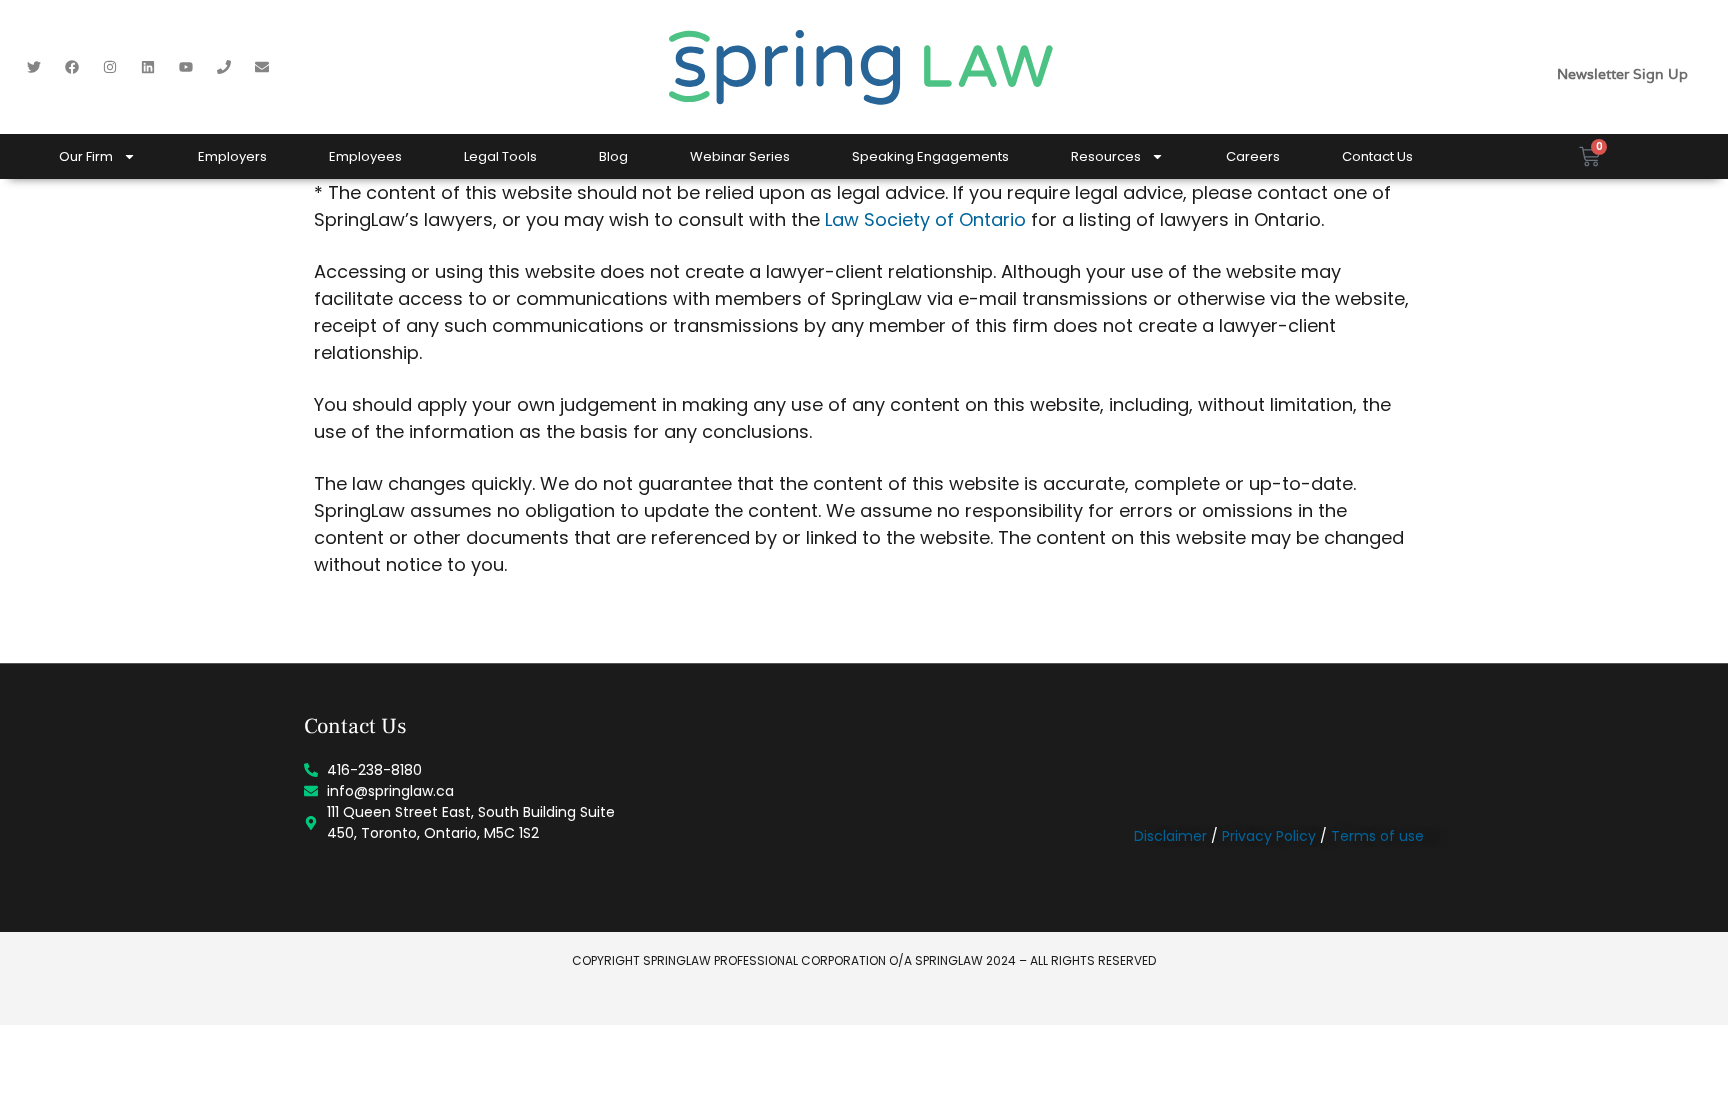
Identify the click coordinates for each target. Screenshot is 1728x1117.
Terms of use (1377, 836)
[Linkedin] (148, 67)
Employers (232, 156)
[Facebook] (72, 67)
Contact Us (1377, 156)
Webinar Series (740, 156)
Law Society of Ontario (925, 219)
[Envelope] (262, 67)
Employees (365, 156)
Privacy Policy (1269, 836)
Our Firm (86, 156)
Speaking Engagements (930, 156)
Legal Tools (500, 156)
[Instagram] (110, 67)
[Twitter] (34, 67)
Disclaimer (1170, 836)
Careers (1253, 156)
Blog (613, 156)
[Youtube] (186, 67)
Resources (1106, 156)
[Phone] (224, 67)
